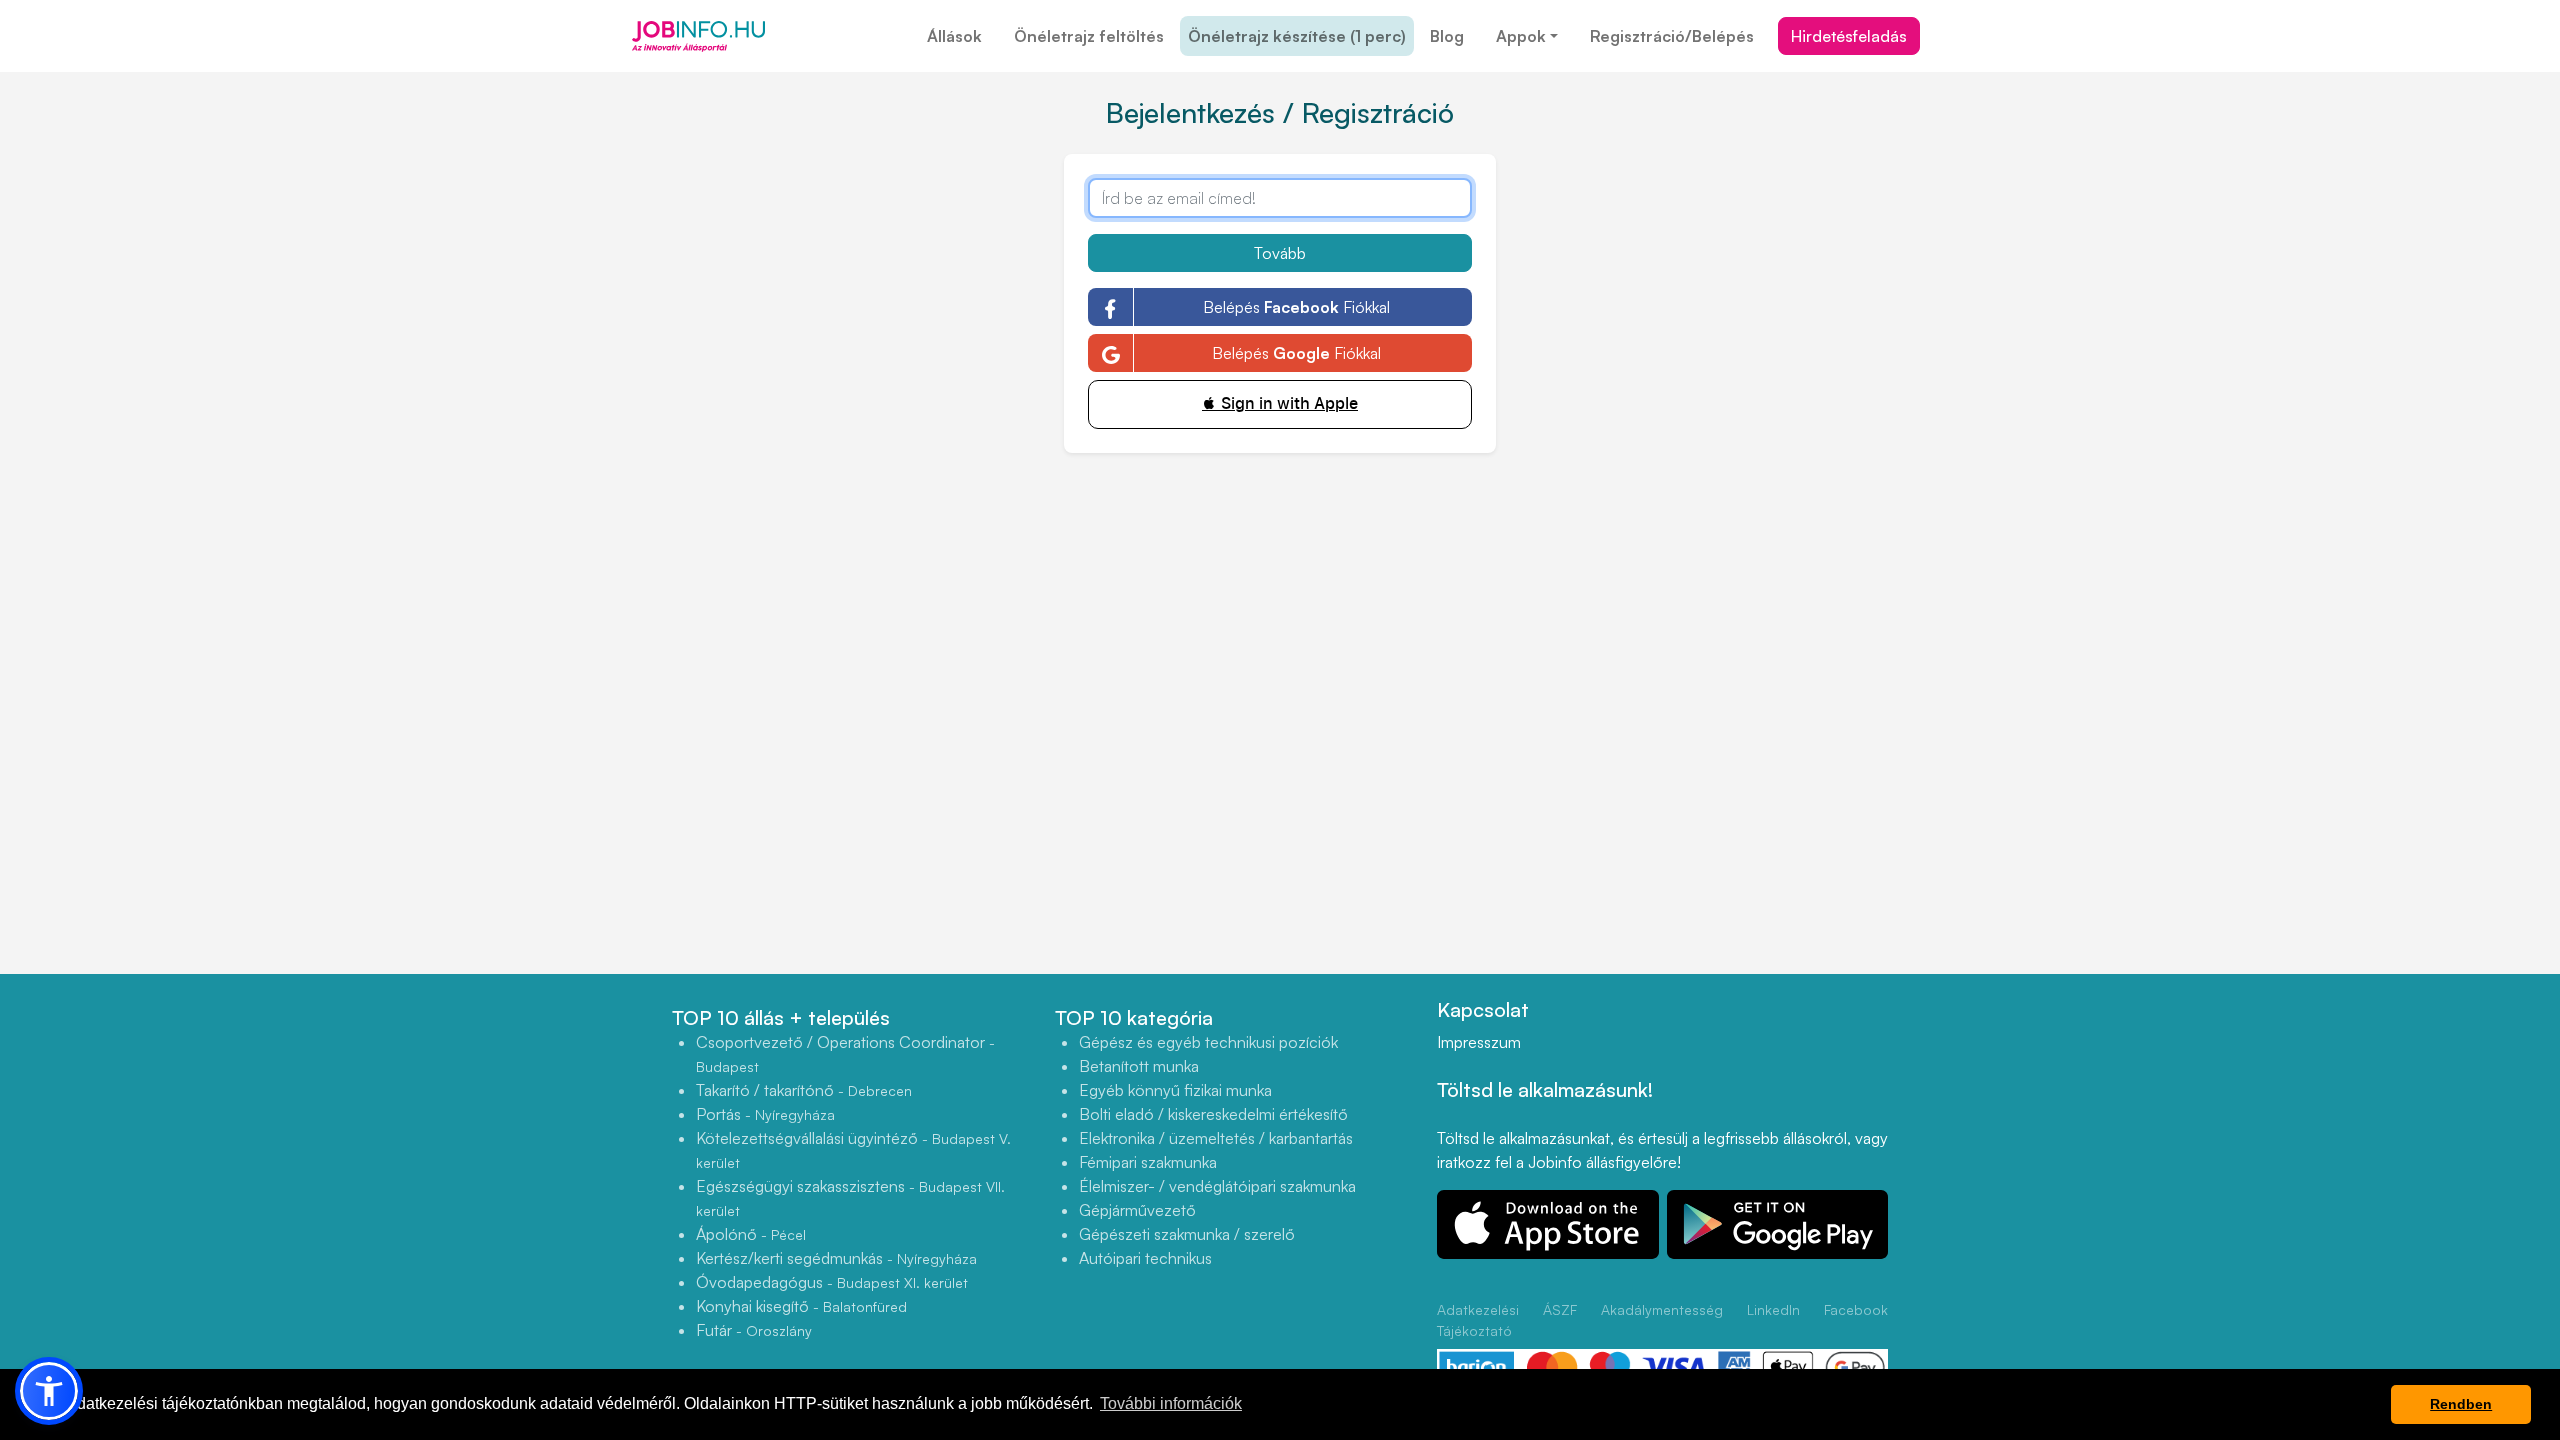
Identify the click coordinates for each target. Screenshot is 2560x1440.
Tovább (1280, 253)
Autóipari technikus (1145, 1258)
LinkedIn (1773, 1309)
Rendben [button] (2461, 1404)
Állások (954, 36)
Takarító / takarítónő (804, 1090)
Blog (1447, 36)
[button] (49, 1391)
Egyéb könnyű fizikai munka (1175, 1090)
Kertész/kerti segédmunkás (836, 1258)
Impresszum (1479, 1042)
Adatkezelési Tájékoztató (1478, 1320)
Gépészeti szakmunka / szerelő (1187, 1234)
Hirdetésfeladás (1849, 36)
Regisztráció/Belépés (1672, 36)
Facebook (1856, 1309)
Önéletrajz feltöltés (1089, 36)
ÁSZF (1560, 1309)
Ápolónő (751, 1234)
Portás (765, 1114)
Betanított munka (1139, 1066)
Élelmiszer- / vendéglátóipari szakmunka (1217, 1186)
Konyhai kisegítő (801, 1306)
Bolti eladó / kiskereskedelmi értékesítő (1213, 1114)
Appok (1521, 36)
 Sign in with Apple (1280, 403)
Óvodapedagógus (832, 1282)
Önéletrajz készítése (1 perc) (1297, 36)
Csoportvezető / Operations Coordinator (845, 1053)
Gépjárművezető (1137, 1210)
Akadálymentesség (1662, 1309)
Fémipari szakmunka (1148, 1162)
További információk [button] (1171, 1403)
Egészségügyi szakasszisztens (850, 1197)
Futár (754, 1330)
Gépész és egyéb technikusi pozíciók (1208, 1042)
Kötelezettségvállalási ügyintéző (853, 1149)
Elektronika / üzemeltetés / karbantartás (1216, 1138)
